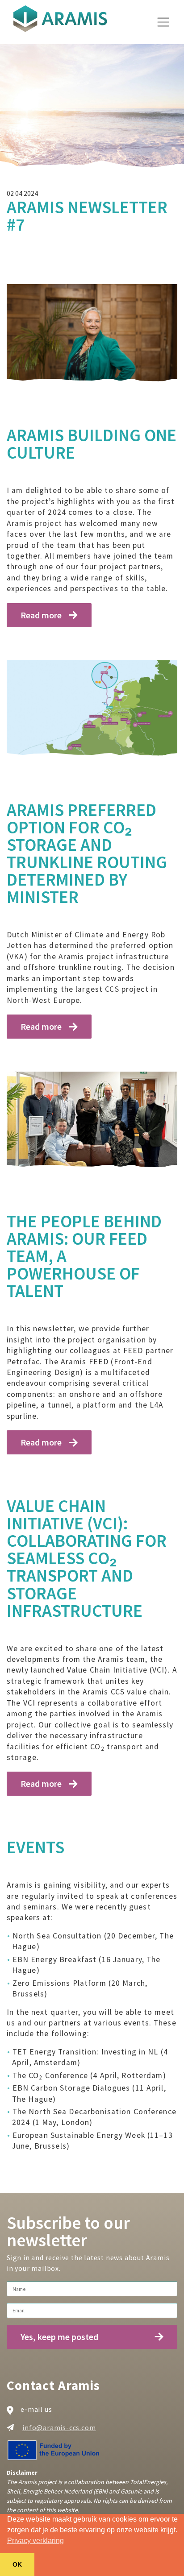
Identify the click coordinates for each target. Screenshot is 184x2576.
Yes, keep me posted (59, 2337)
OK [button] (17, 2564)
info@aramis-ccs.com (59, 2428)
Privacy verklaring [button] (36, 2541)
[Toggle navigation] (163, 22)
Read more (41, 615)
